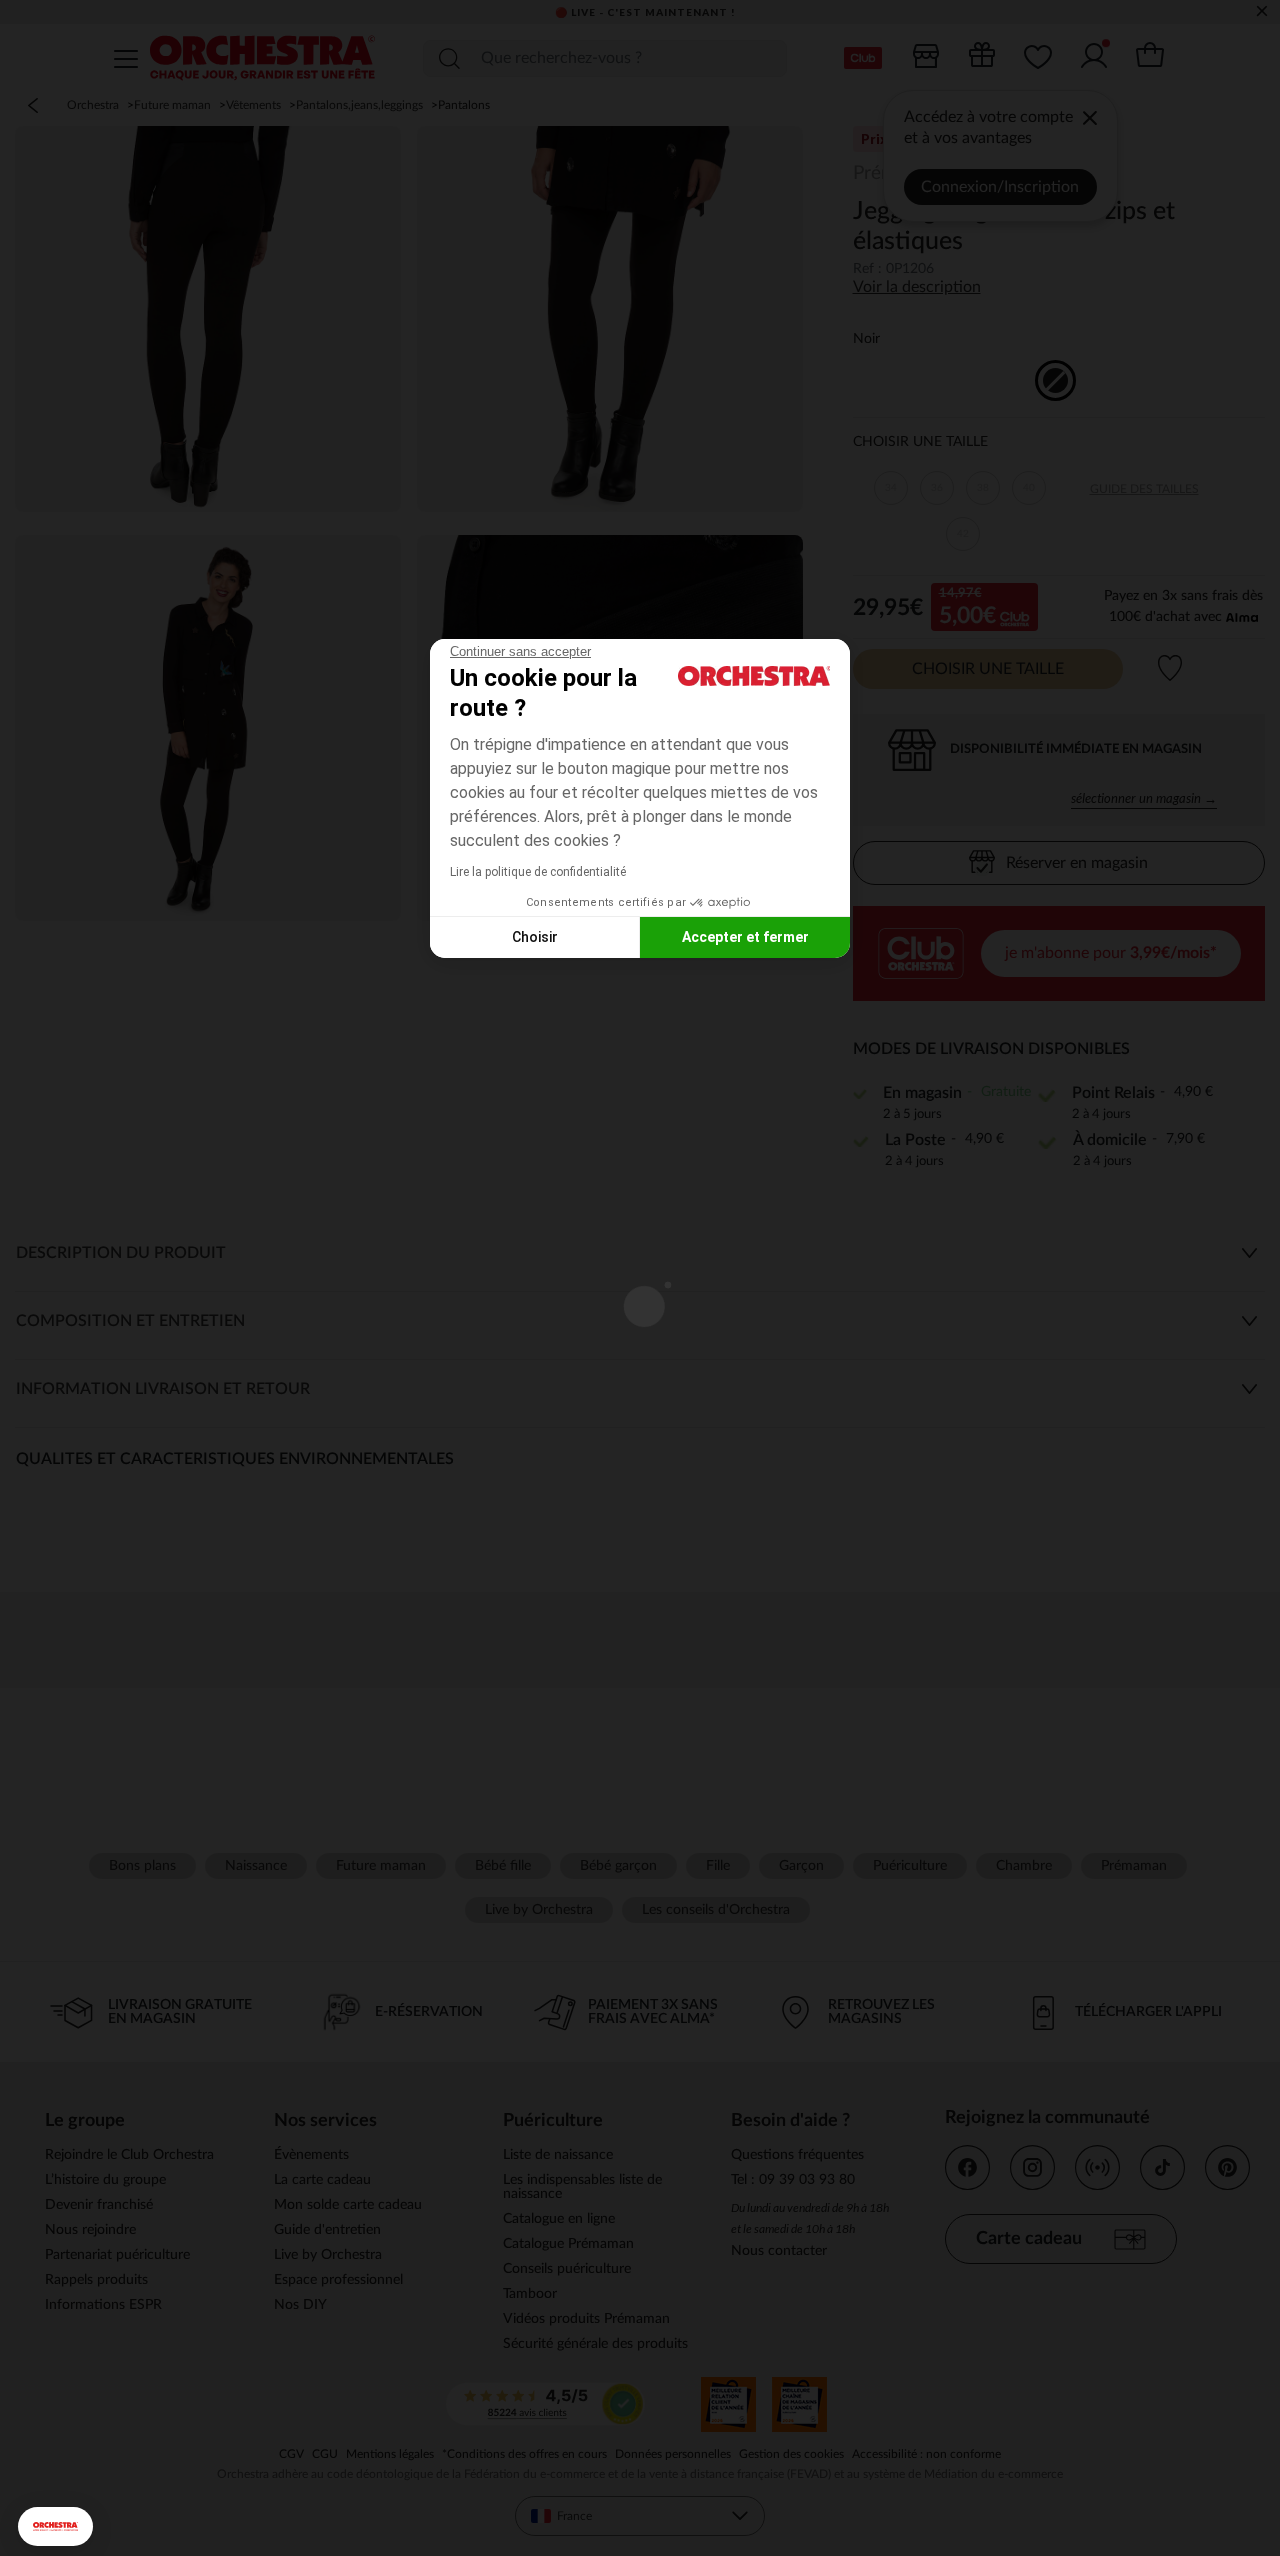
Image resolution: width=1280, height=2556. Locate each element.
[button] (55, 2526)
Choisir (535, 937)
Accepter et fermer (745, 937)
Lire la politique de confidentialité (538, 872)
